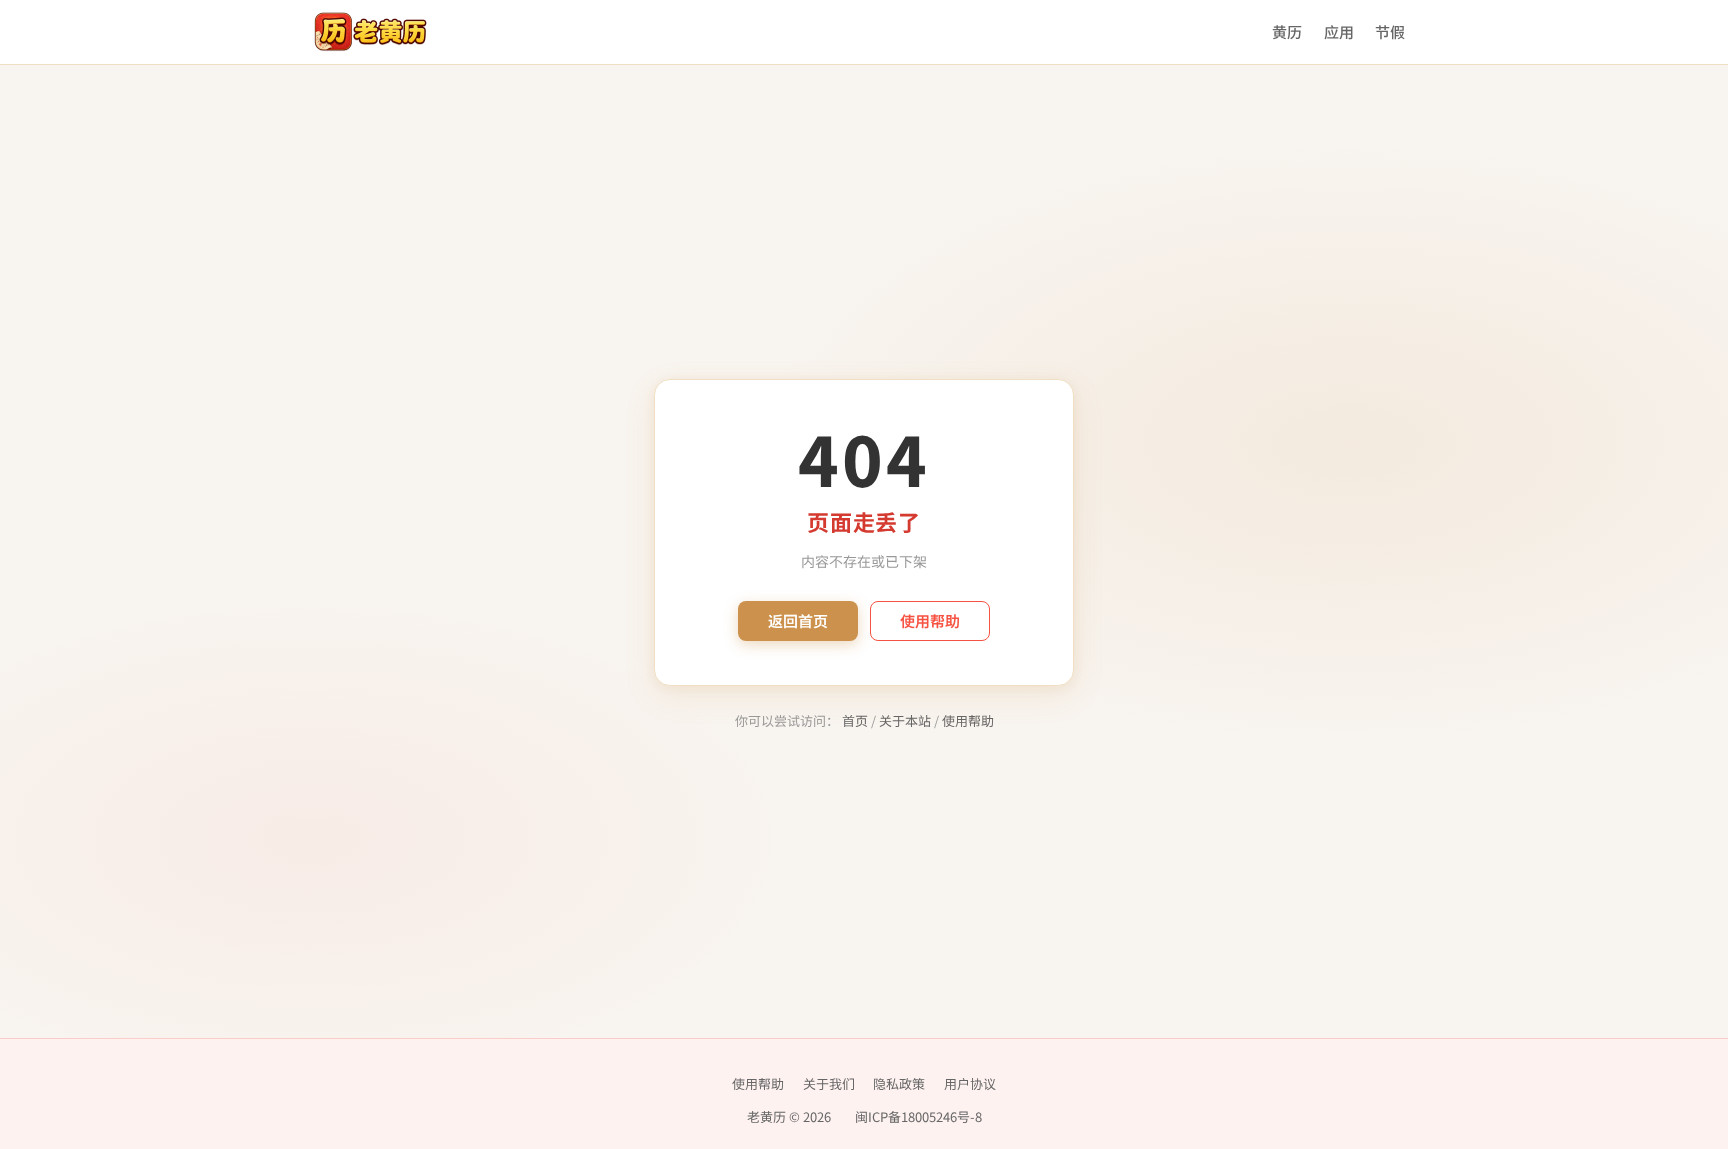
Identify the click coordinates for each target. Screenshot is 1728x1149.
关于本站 (905, 720)
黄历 (1287, 31)
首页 (855, 720)
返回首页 (798, 620)
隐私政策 (899, 1083)
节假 (1390, 31)
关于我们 (829, 1083)
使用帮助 (930, 620)
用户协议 (970, 1083)
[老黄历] (370, 32)
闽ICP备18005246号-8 (918, 1116)
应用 (1339, 31)
